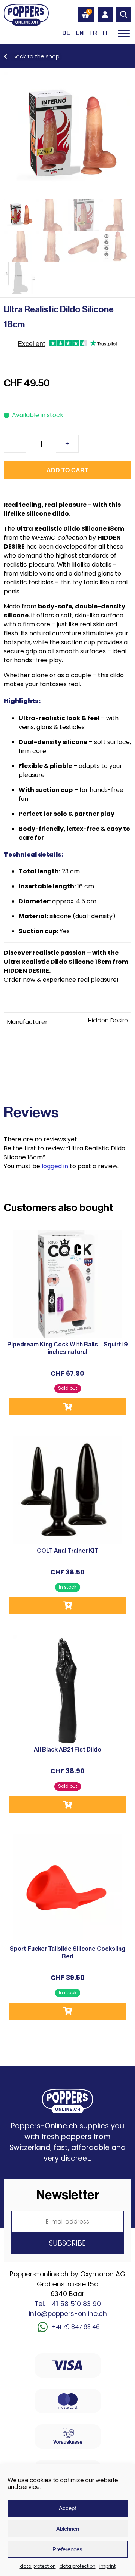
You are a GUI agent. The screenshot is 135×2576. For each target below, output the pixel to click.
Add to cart (67, 470)
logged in (55, 1166)
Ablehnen (68, 2529)
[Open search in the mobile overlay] (124, 15)
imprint (107, 2566)
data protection (38, 2566)
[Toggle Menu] (124, 33)
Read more (67, 1407)
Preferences (67, 2549)
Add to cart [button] (67, 1606)
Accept (67, 2508)
